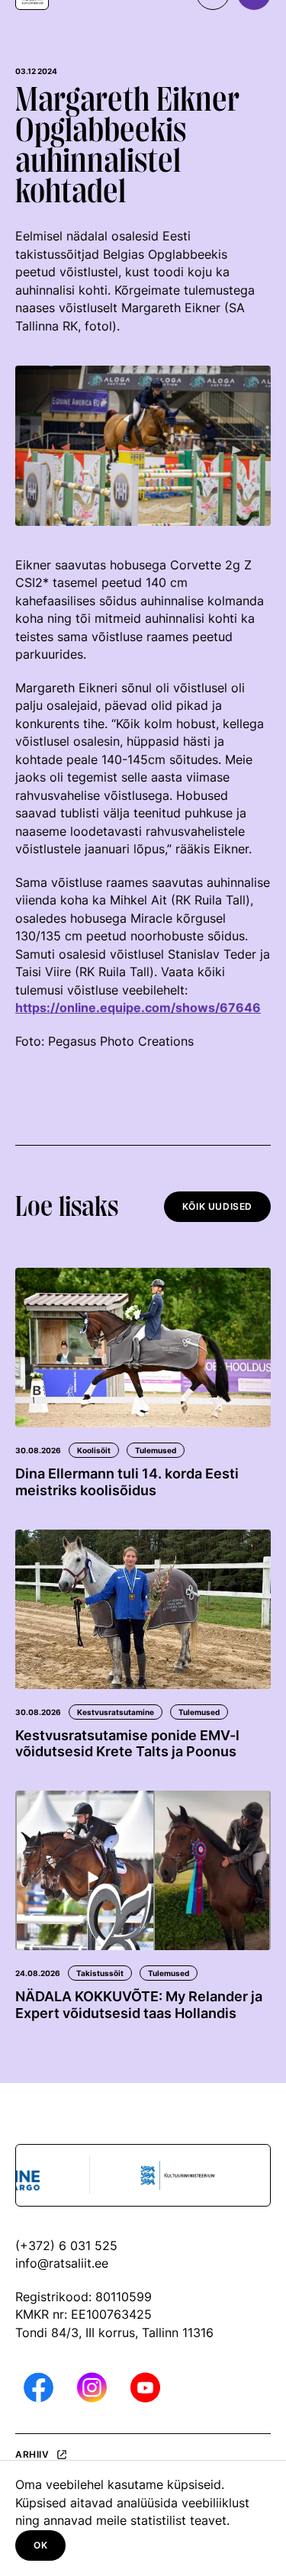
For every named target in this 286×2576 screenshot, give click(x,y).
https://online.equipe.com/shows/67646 (138, 1008)
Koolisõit (94, 1450)
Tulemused (156, 1450)
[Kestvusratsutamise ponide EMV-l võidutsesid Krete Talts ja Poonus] (143, 1609)
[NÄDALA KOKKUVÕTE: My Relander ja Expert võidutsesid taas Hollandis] (143, 1870)
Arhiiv (32, 2455)
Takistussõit (100, 1973)
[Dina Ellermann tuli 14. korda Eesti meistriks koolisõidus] (143, 1348)
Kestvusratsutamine (116, 1712)
